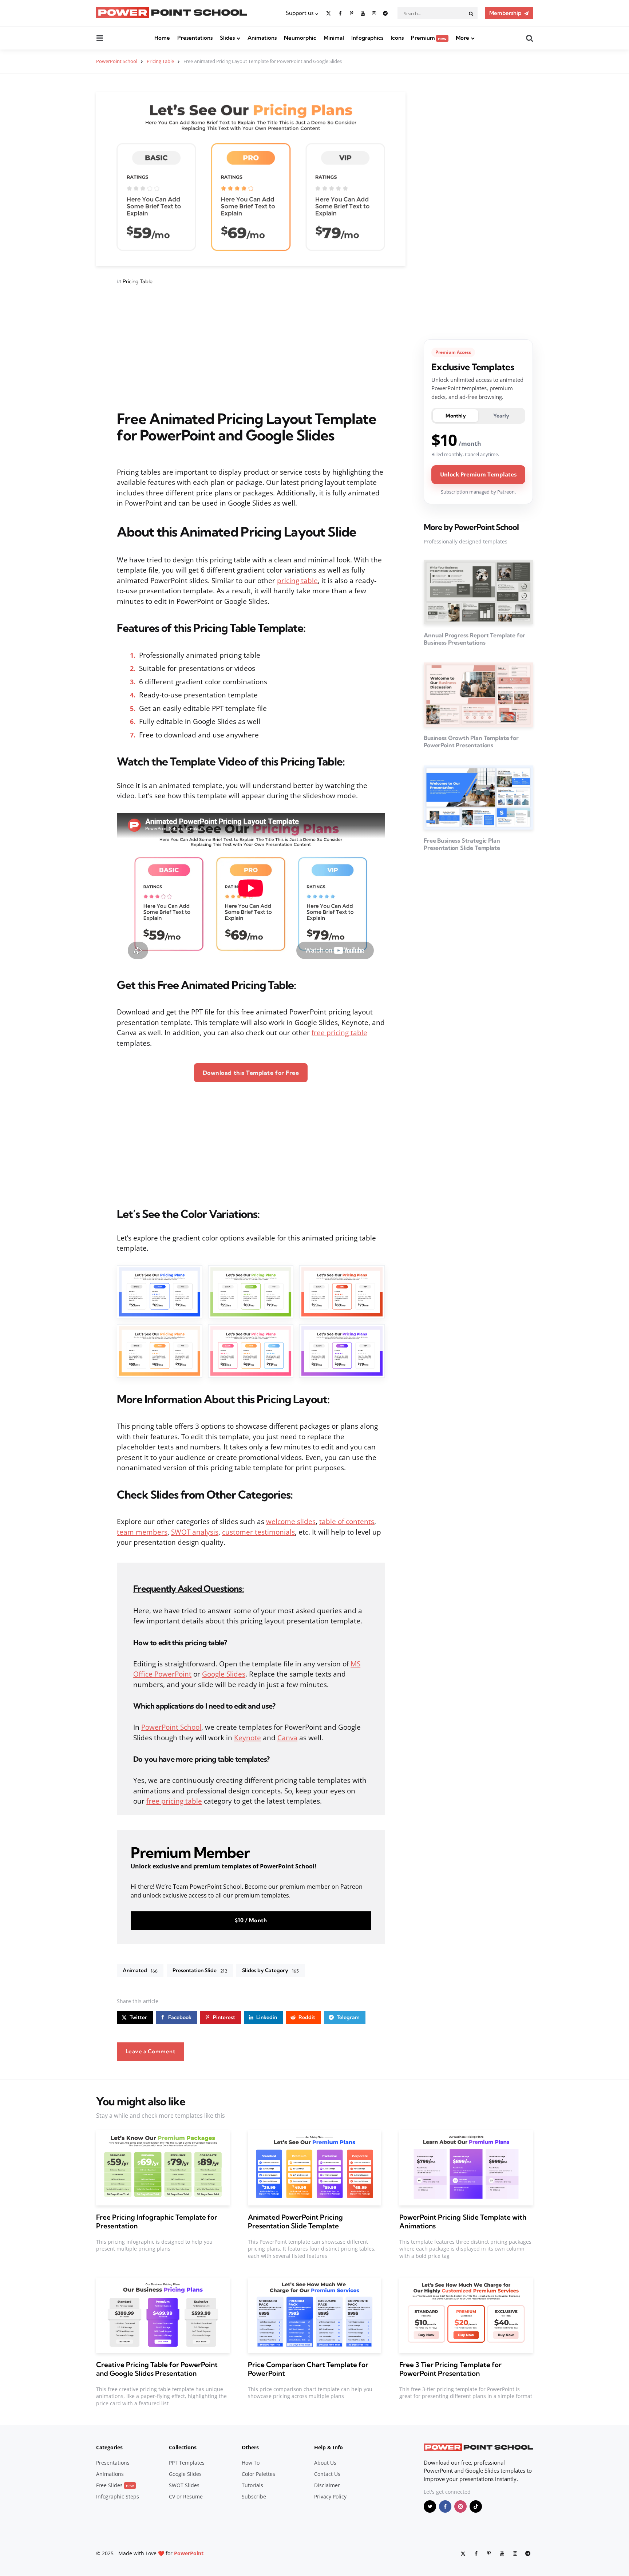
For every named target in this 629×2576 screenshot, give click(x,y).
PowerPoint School (171, 1727)
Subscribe (254, 2496)
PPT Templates (187, 2463)
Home (162, 38)
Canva (287, 1738)
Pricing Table (138, 281)
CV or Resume (186, 2496)
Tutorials (252, 2485)
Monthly (456, 416)
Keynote (248, 1738)
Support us (300, 13)
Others (250, 2447)
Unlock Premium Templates (478, 474)
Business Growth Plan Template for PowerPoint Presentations (471, 741)
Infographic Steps (118, 2496)
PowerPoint (189, 2553)
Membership (505, 13)
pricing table (297, 581)
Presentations (195, 38)
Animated (140, 1970)
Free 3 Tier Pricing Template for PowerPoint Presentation (450, 2369)
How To (251, 2463)
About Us (325, 2463)
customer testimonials (258, 1532)
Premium (429, 38)
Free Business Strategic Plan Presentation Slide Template (462, 844)
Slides (227, 38)
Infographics (367, 38)
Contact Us (327, 2474)
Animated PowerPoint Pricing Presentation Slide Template (295, 2221)
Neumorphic (300, 38)
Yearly (501, 416)
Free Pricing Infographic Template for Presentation (157, 2221)
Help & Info (329, 2447)
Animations (262, 38)
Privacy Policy (330, 2496)
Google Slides (224, 1674)
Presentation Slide (200, 1970)
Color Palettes (258, 2474)
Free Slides (115, 2485)
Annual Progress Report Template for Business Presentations (474, 639)
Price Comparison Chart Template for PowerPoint (308, 2369)
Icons (397, 38)
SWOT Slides (184, 2485)
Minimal (334, 38)
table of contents (347, 1522)
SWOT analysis (195, 1532)
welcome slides (291, 1522)
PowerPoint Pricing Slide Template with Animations (463, 2221)
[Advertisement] (251, 348)
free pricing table (339, 1033)
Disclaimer (327, 2485)
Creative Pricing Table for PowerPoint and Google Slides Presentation (157, 2369)
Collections (183, 2447)
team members (142, 1532)
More (462, 38)
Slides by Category (270, 1970)
